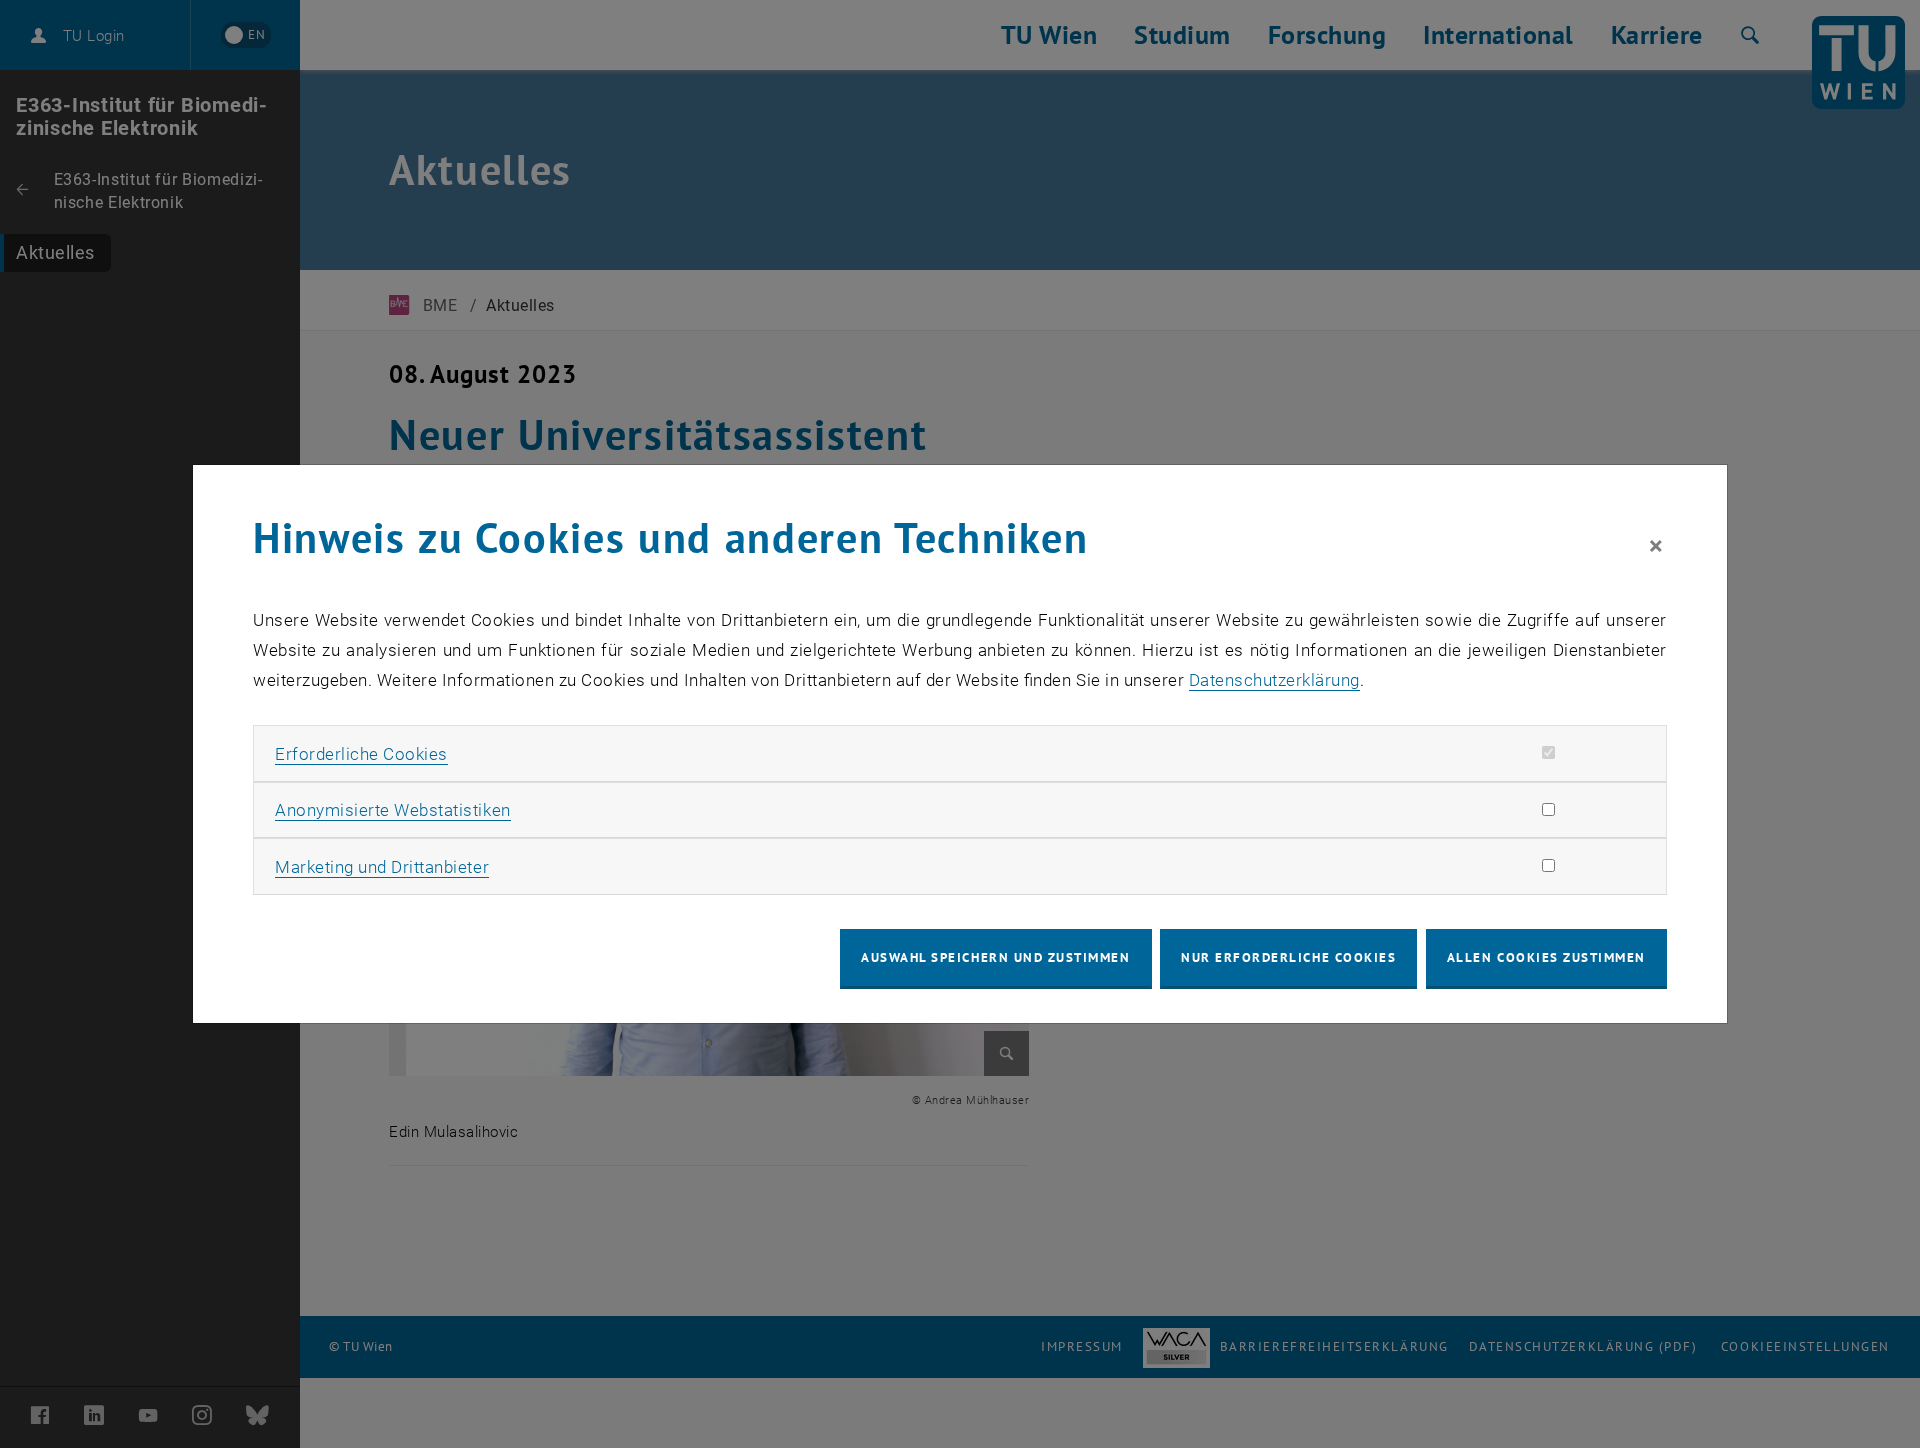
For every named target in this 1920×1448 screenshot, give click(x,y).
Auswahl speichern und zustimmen (995, 957)
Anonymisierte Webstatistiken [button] (392, 810)
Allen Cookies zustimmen (1546, 957)
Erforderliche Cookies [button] (361, 754)
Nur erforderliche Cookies (1288, 957)
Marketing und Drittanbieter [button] (382, 867)
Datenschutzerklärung (1274, 680)
